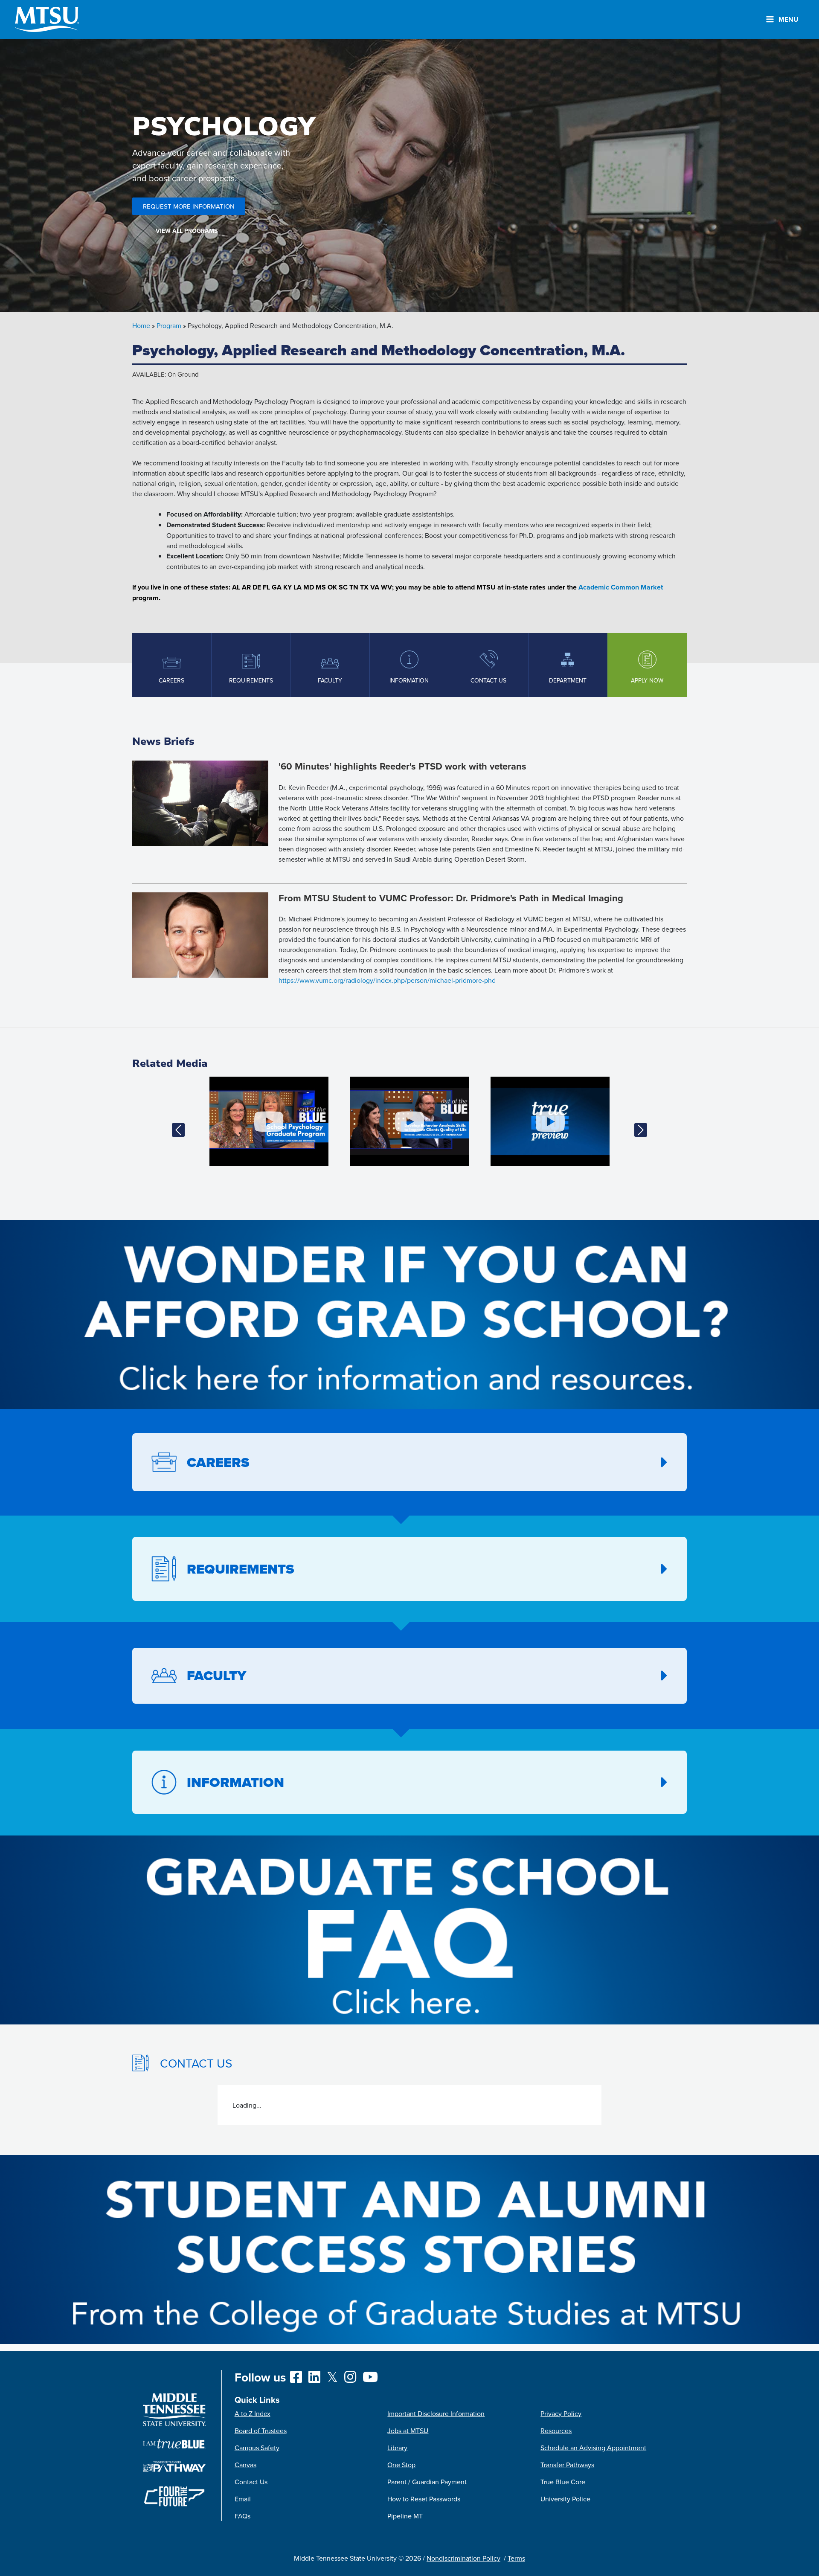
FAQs (243, 2516)
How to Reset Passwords (424, 2499)
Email (243, 2499)
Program (169, 325)
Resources (556, 2431)
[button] (178, 1130)
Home (141, 325)
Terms (516, 2558)
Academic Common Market (621, 587)
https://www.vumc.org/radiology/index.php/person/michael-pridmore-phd (387, 980)
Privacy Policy (561, 2413)
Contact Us (251, 2482)
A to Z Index (253, 2413)
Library (397, 2448)
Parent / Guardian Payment (427, 2482)
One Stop (401, 2465)
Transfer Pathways (567, 2465)
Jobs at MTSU (408, 2431)
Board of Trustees (261, 2431)
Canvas (245, 2465)
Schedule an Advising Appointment (593, 2448)
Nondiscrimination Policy (463, 2558)
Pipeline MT (405, 2516)
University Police (565, 2499)
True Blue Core (563, 2482)
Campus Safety (257, 2448)
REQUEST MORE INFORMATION (189, 206)
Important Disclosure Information (436, 2413)
